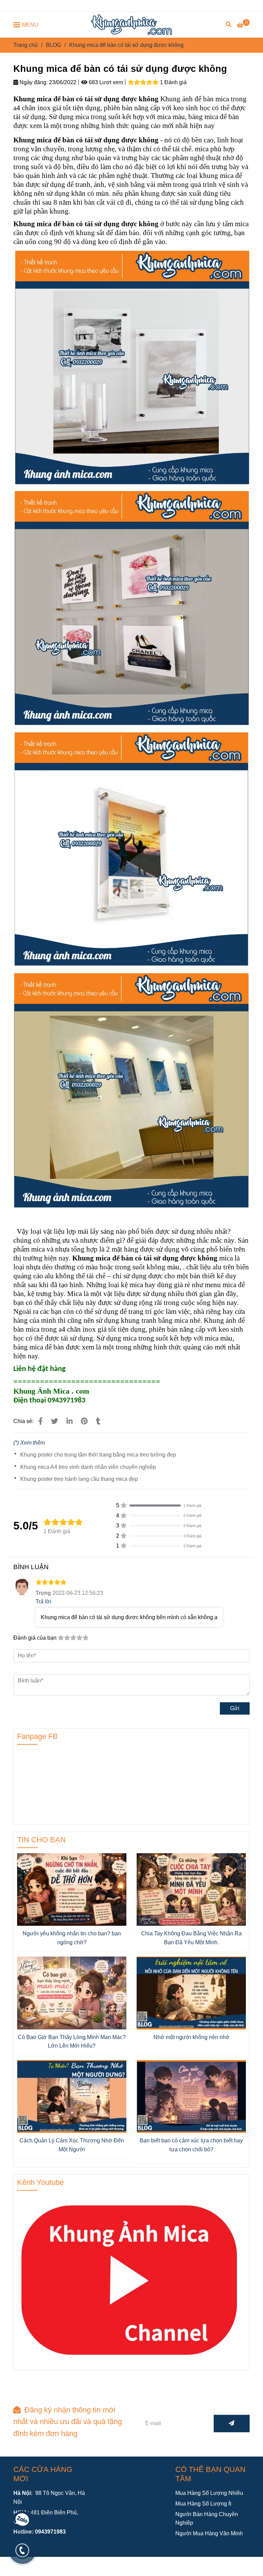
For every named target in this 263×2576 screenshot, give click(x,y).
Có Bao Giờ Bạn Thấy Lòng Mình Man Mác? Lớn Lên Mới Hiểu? (72, 2042)
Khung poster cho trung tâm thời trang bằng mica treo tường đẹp (98, 1455)
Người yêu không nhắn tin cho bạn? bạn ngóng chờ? (72, 1938)
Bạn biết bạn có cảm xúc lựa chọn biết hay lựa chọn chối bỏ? (191, 2145)
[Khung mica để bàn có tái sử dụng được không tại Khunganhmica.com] (41, 1421)
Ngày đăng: (33, 82)
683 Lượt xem (105, 82)
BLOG (53, 45)
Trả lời (43, 1601)
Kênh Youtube (40, 2182)
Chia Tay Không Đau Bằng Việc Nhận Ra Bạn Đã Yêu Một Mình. (191, 1938)
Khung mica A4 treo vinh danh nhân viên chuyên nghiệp (88, 1467)
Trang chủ (26, 45)
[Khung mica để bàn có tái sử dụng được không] (131, 25)
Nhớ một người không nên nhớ (191, 2037)
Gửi (235, 1708)
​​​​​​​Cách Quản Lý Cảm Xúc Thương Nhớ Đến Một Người (72, 2145)
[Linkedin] (70, 1421)
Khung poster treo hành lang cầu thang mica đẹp (79, 1479)
